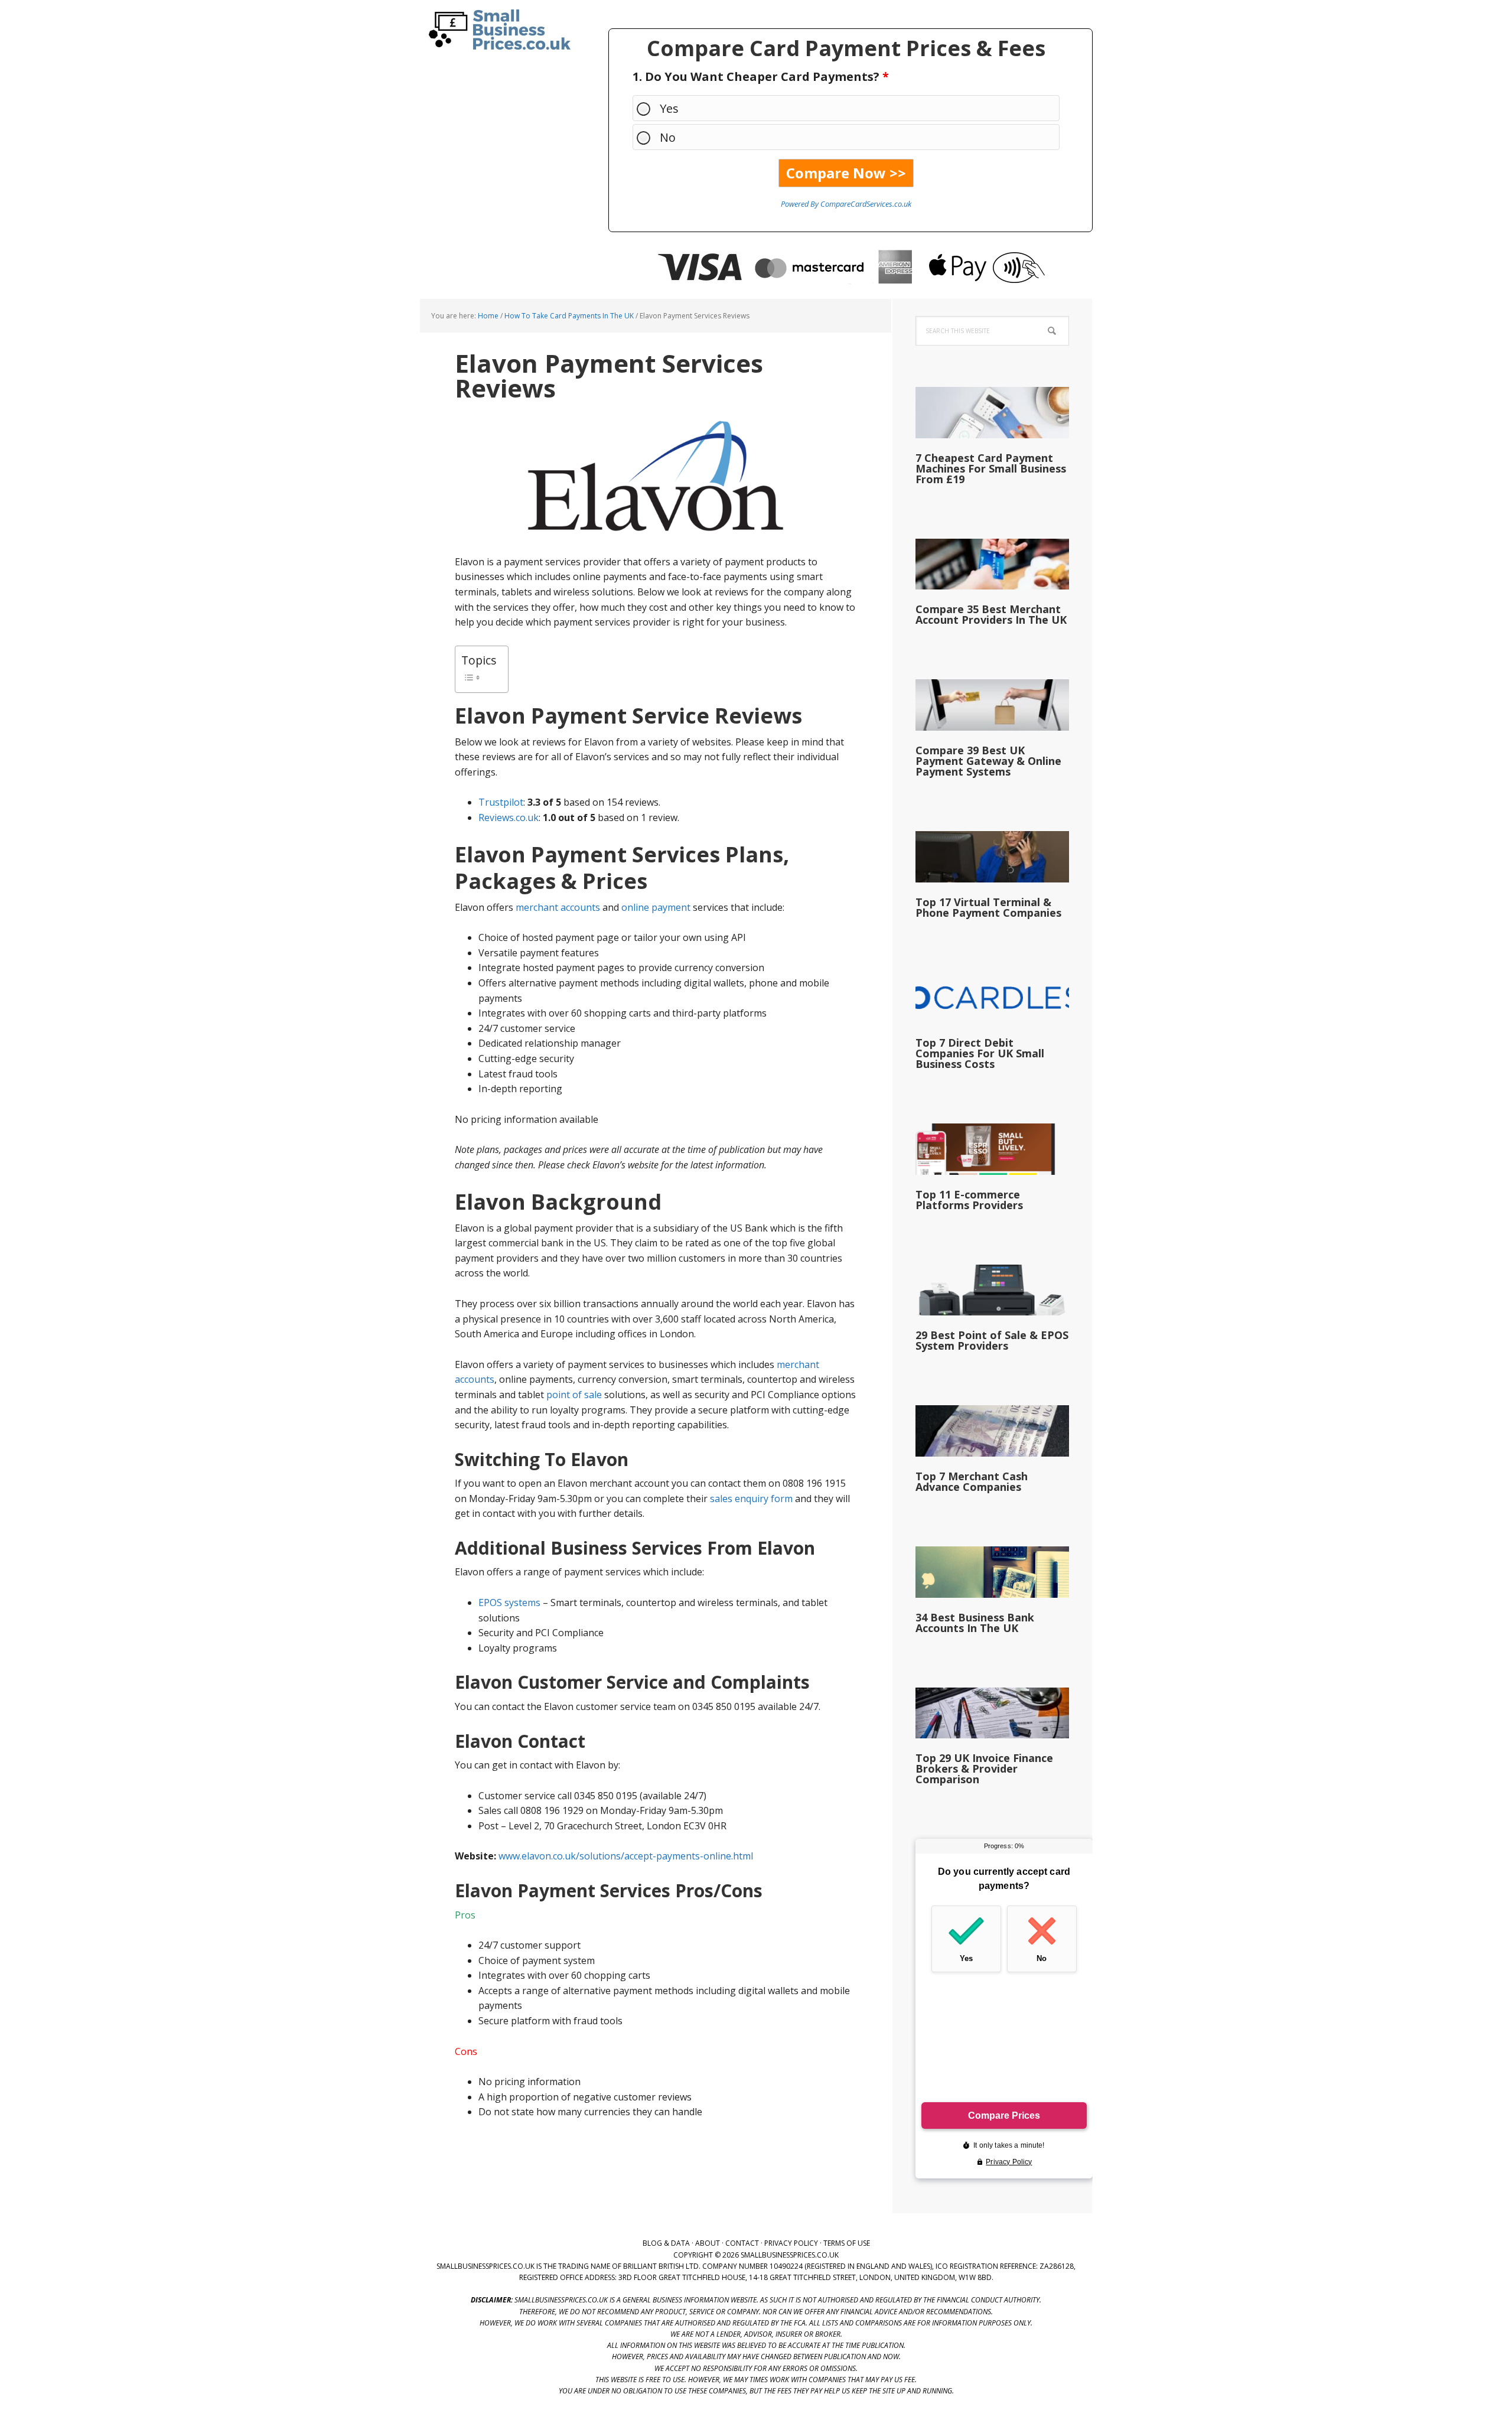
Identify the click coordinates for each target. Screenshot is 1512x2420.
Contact (742, 2243)
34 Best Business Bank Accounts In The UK (975, 1623)
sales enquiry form (751, 1499)
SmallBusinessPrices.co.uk (496, 30)
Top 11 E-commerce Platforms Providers (969, 1200)
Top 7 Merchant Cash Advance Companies (972, 1481)
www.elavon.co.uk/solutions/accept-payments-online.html (626, 1856)
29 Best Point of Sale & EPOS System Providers (992, 1340)
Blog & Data (666, 2243)
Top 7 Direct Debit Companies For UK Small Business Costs (980, 1053)
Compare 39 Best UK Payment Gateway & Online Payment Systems (988, 761)
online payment (656, 907)
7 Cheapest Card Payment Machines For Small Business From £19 (991, 468)
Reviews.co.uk (509, 817)
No (668, 137)
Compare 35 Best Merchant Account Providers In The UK (991, 614)
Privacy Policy (791, 2243)
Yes (669, 108)
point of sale (574, 1395)
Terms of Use (847, 2243)
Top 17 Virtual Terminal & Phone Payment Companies (988, 907)
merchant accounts (558, 907)
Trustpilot (501, 802)
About (708, 2243)
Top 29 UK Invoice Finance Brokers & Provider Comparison (984, 1768)
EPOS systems (509, 1603)
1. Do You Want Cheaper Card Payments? (761, 76)
